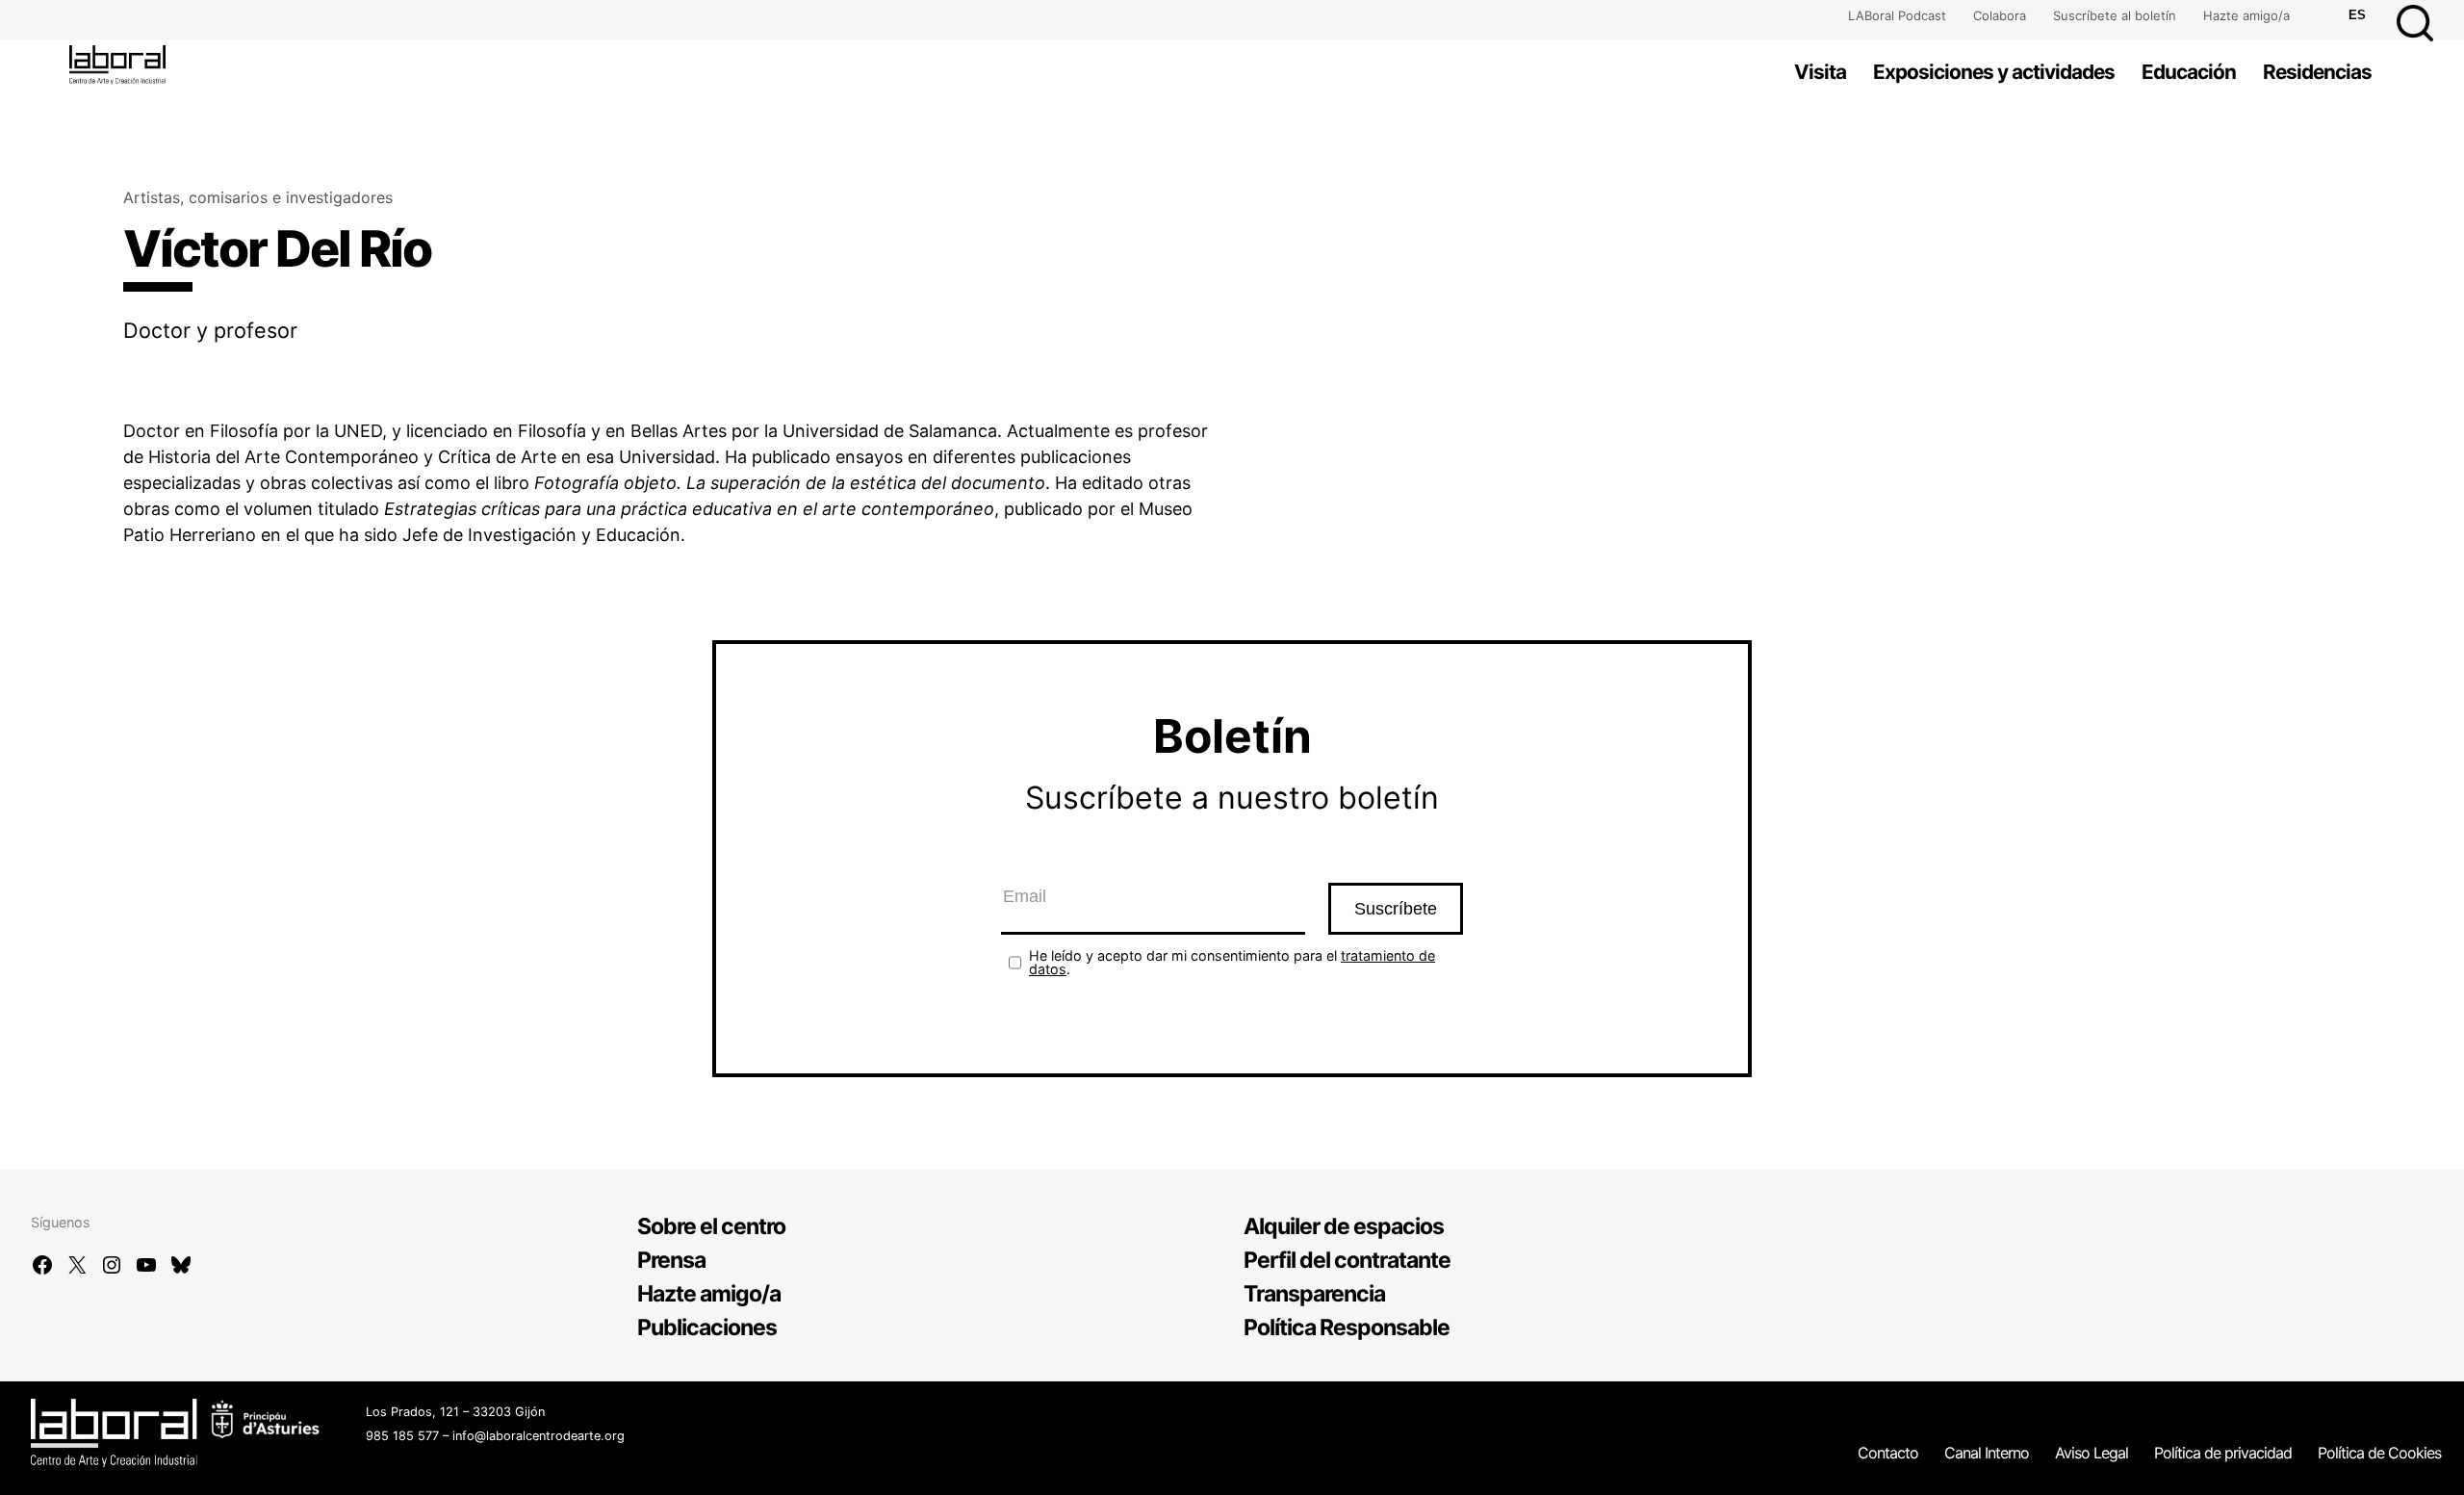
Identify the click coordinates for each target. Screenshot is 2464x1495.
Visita (1820, 72)
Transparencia (1314, 1294)
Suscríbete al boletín (2115, 15)
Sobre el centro (711, 1226)
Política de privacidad (2223, 1453)
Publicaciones (707, 1327)
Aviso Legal (2092, 1453)
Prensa (671, 1260)
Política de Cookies (2379, 1453)
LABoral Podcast (1897, 15)
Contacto (1888, 1453)
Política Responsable (1347, 1327)
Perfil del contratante (1347, 1260)
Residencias (2317, 72)
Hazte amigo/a (2246, 15)
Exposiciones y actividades (1994, 72)
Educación (2189, 72)
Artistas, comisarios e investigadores (258, 197)
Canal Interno (1987, 1453)
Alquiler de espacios (1344, 1226)
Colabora (2000, 15)
